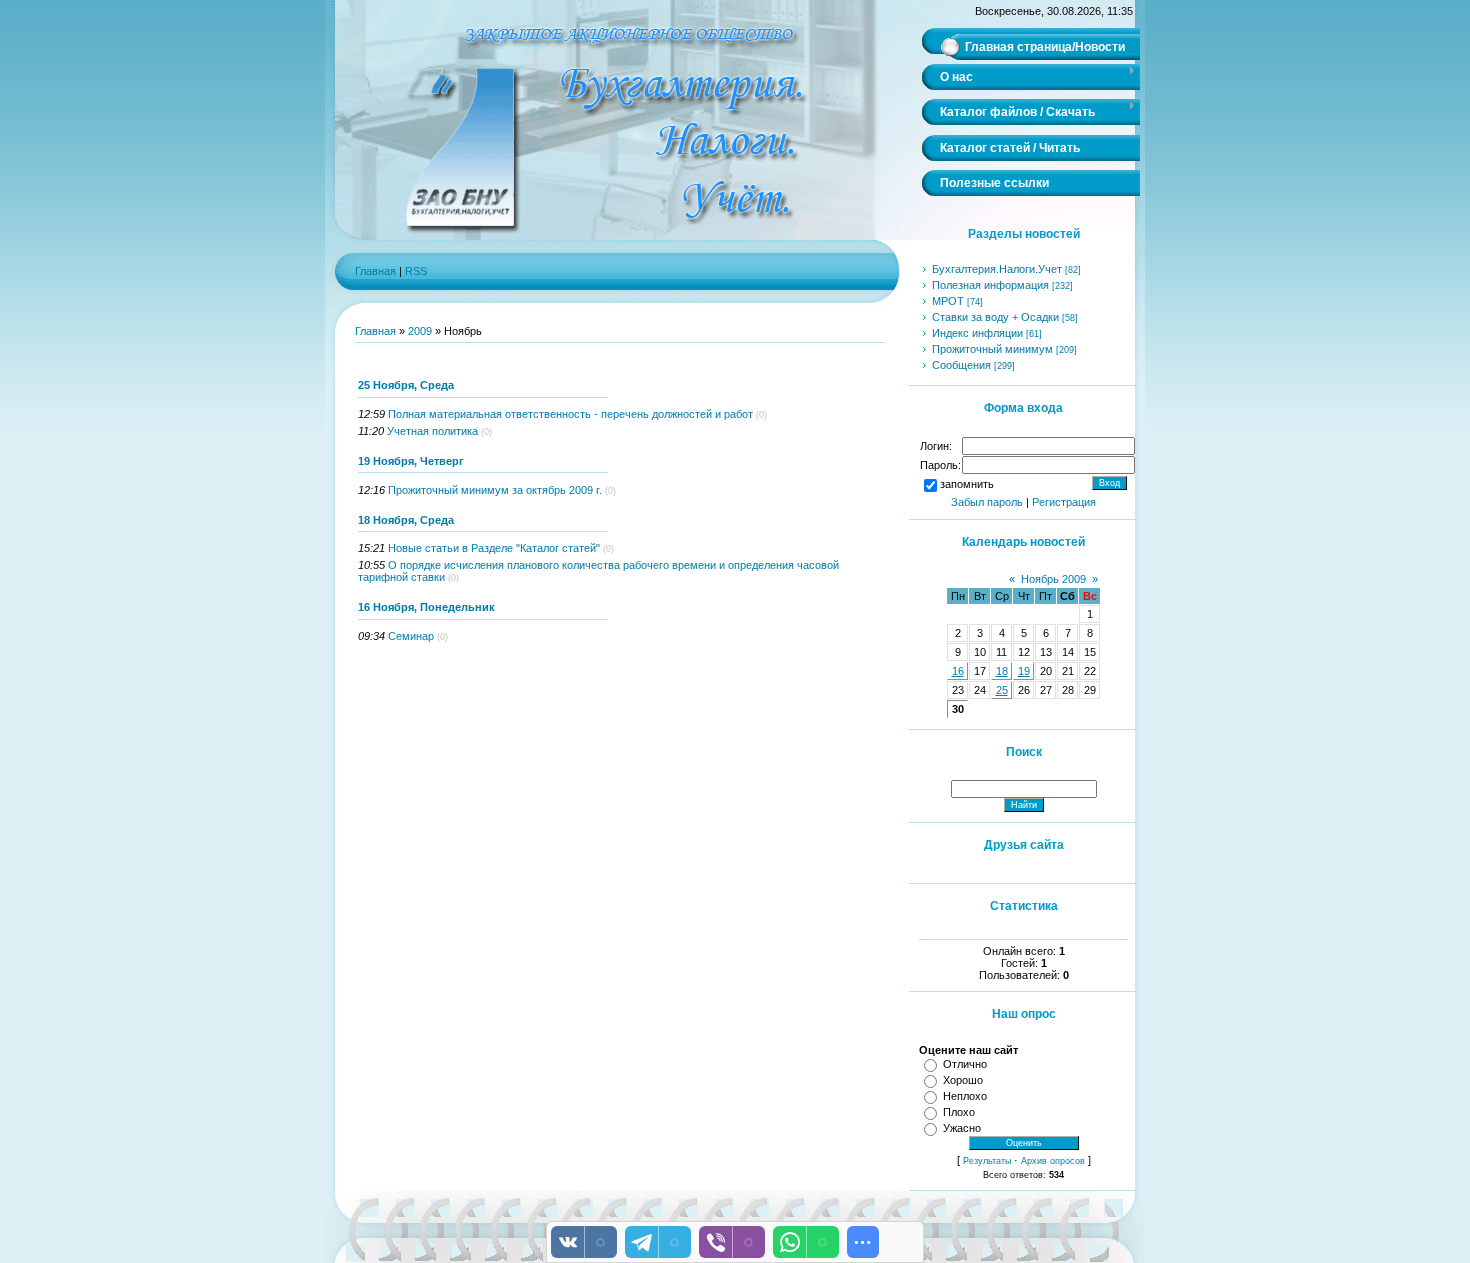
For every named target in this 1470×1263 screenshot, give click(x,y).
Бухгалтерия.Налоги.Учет (997, 269)
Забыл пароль (987, 502)
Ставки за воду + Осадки (995, 317)
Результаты (987, 1161)
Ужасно (962, 1128)
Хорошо (963, 1080)
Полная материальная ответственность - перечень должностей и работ (570, 414)
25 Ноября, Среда (406, 385)
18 (1002, 671)
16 (958, 671)
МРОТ (948, 301)
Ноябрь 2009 (1053, 579)
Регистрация (1064, 502)
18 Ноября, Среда (406, 520)
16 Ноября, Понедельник (426, 607)
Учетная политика (432, 431)
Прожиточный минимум (992, 349)
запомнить (967, 484)
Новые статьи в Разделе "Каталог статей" (494, 548)
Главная (375, 271)
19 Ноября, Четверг (411, 461)
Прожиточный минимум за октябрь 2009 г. (495, 490)
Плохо (959, 1112)
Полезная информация (990, 285)
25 (1002, 690)
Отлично (965, 1064)
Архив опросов (1053, 1161)
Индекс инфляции (977, 333)
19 (1024, 671)
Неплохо (965, 1096)
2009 (420, 331)
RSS (416, 271)
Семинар (411, 636)
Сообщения (961, 365)
